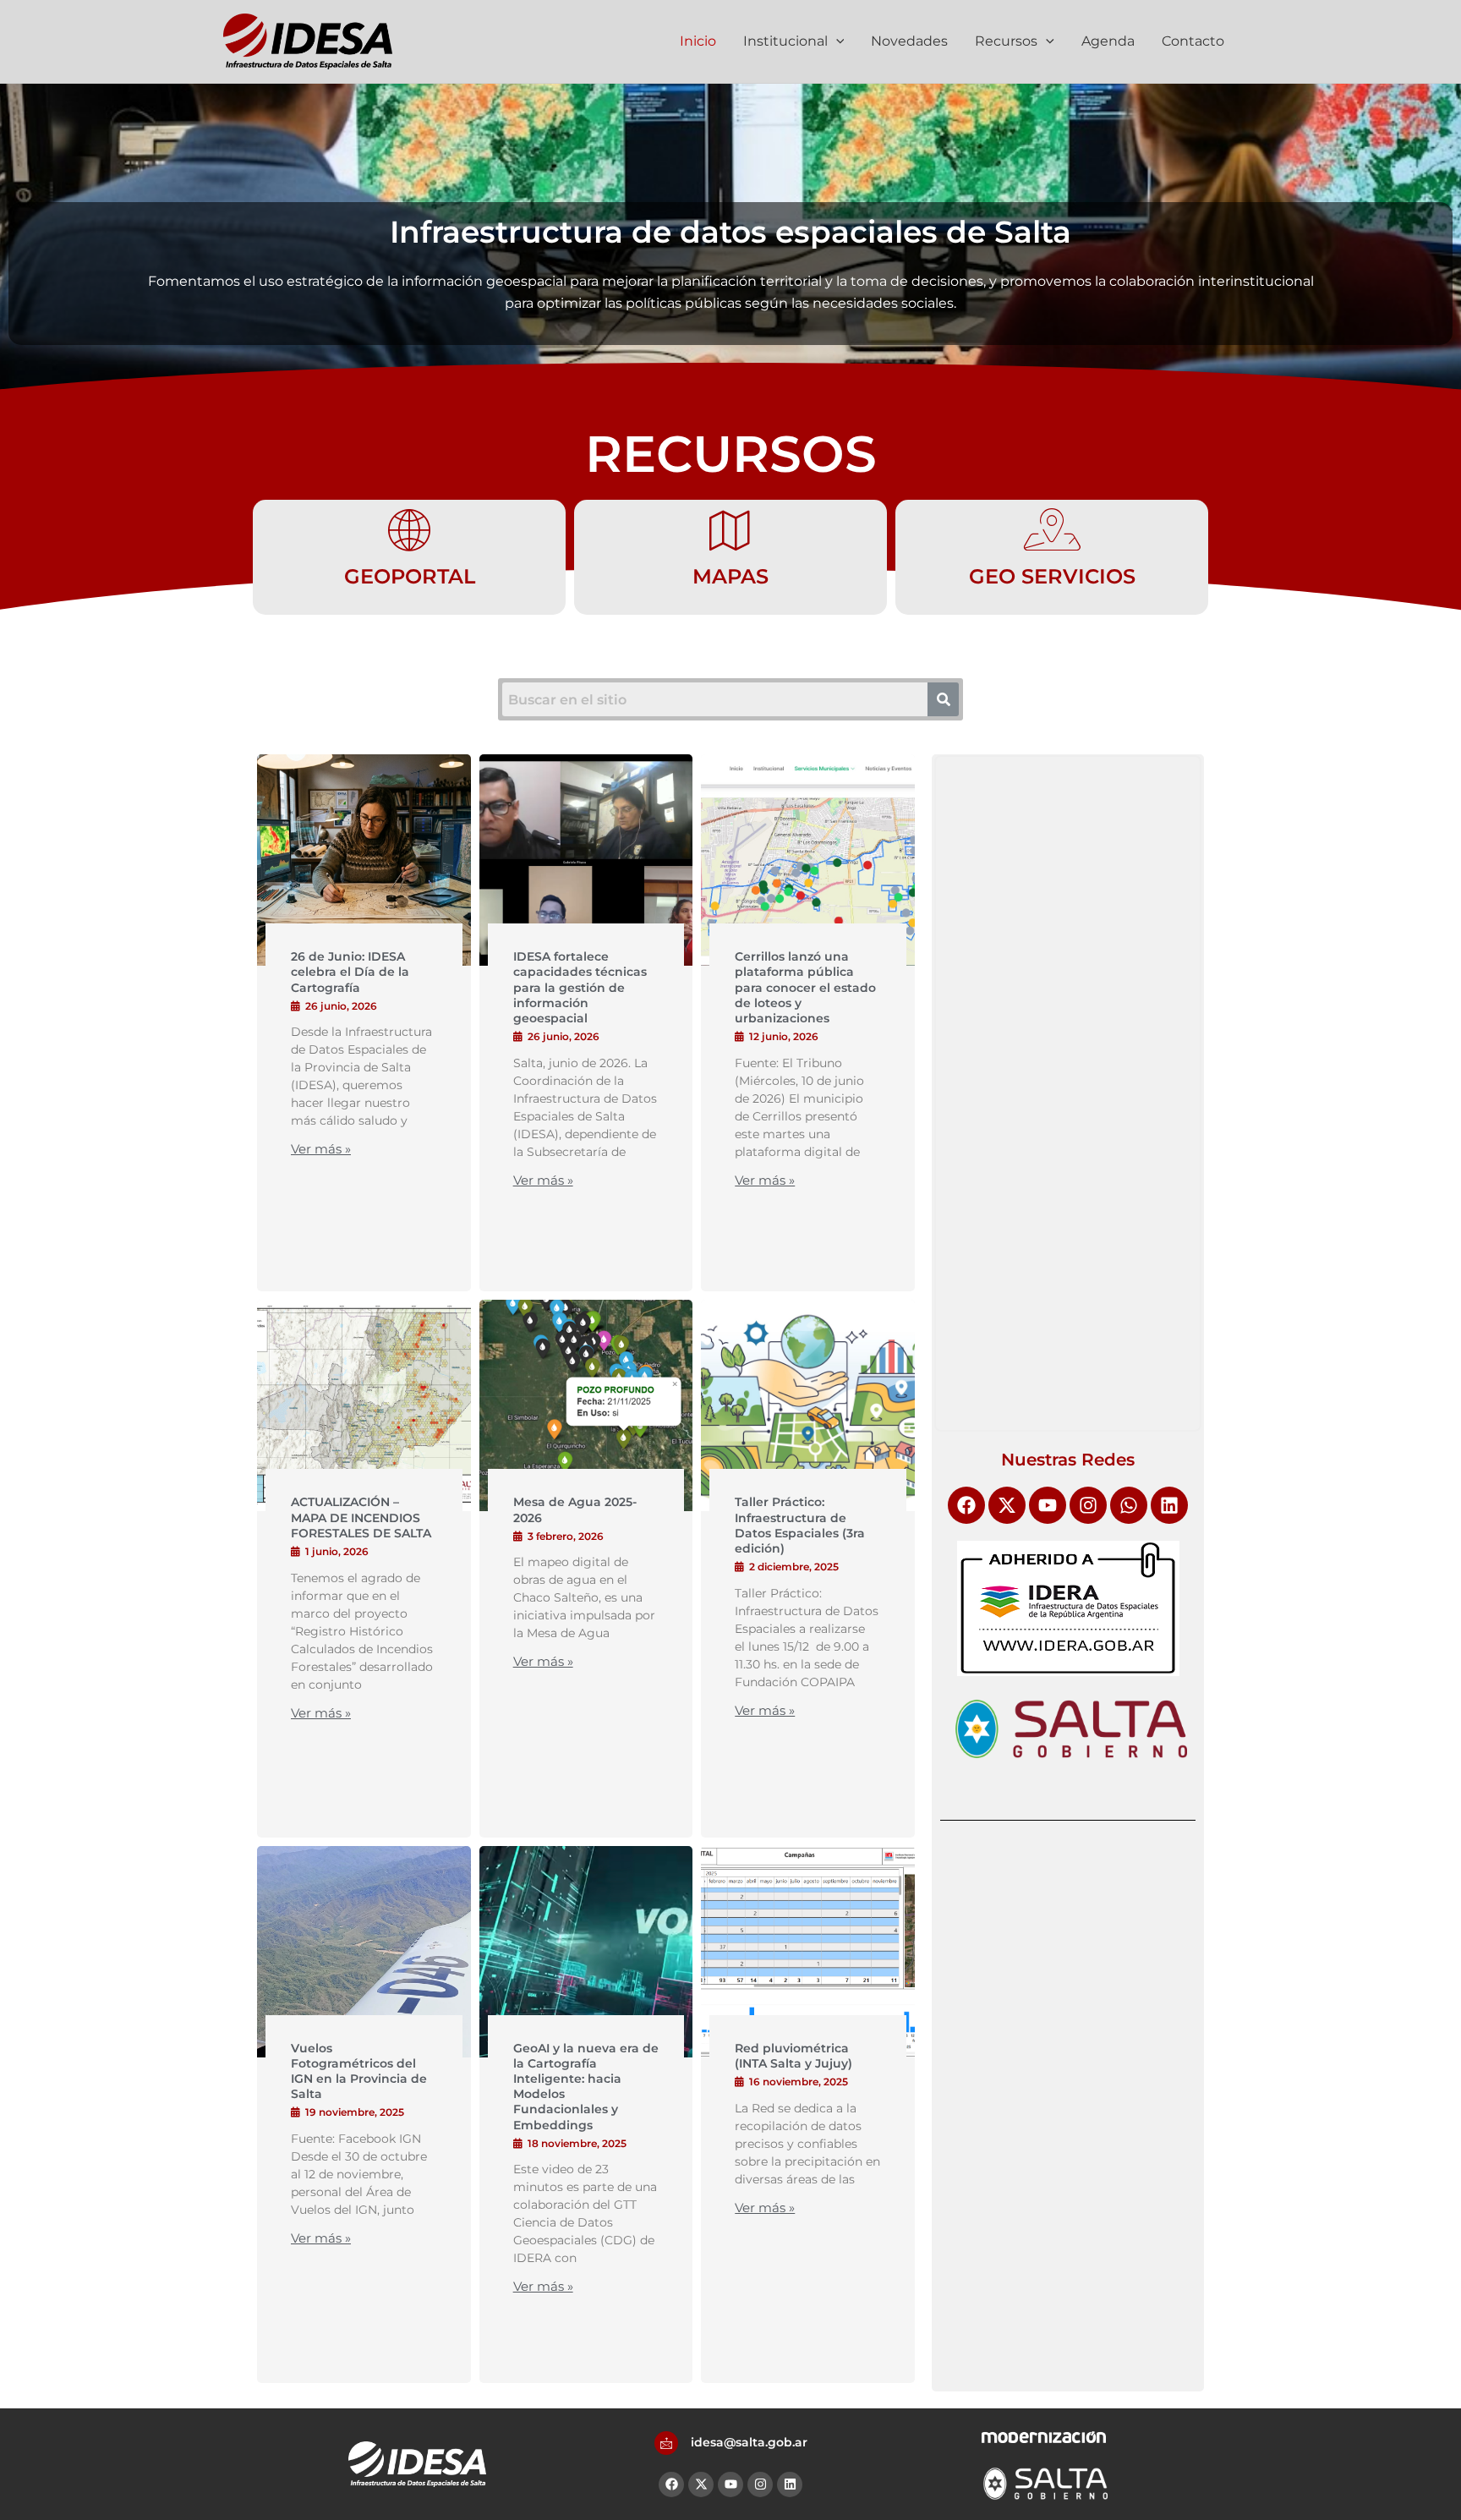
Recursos (1006, 41)
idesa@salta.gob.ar (749, 2442)
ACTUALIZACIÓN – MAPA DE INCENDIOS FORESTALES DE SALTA (361, 1517)
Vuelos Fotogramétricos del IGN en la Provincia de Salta (359, 2071)
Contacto (1193, 41)
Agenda (1108, 41)
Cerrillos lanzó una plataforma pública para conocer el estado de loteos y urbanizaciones (805, 987)
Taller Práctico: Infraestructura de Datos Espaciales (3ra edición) (800, 1525)
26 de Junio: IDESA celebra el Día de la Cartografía (350, 972)
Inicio (698, 41)
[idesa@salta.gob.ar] (666, 2443)
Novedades (909, 41)
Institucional (785, 41)
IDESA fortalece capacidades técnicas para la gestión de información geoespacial (580, 987)
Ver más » (321, 1149)
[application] (836, 41)
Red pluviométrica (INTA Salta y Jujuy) (793, 2056)
